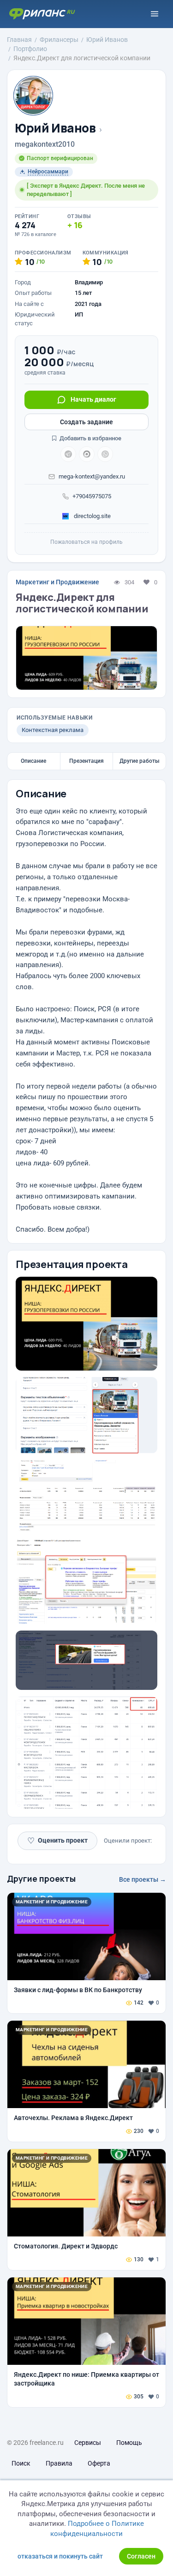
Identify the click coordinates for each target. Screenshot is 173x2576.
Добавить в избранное (90, 438)
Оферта (99, 2463)
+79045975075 (92, 496)
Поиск (21, 2463)
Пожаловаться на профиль (86, 542)
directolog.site (92, 516)
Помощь (129, 2443)
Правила (59, 2463)
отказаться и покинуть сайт (60, 2556)
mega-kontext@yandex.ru (92, 476)
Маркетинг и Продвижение (57, 582)
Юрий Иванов (55, 128)
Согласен (141, 2556)
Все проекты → (143, 1879)
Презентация (86, 761)
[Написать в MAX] (87, 454)
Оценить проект (57, 1841)
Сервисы (88, 2443)
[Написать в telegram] (68, 454)
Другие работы (140, 761)
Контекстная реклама (53, 730)
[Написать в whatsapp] (105, 454)
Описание (33, 761)
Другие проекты (41, 1879)
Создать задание (86, 422)
